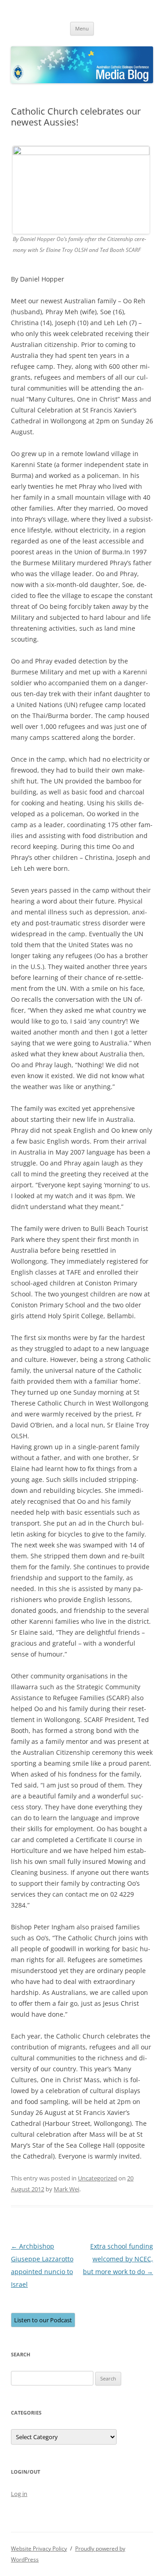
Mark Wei (67, 2189)
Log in (19, 2494)
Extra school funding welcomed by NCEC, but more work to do (118, 2259)
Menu (82, 28)
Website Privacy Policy (39, 2548)
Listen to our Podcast (43, 2320)
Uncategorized (97, 2178)
